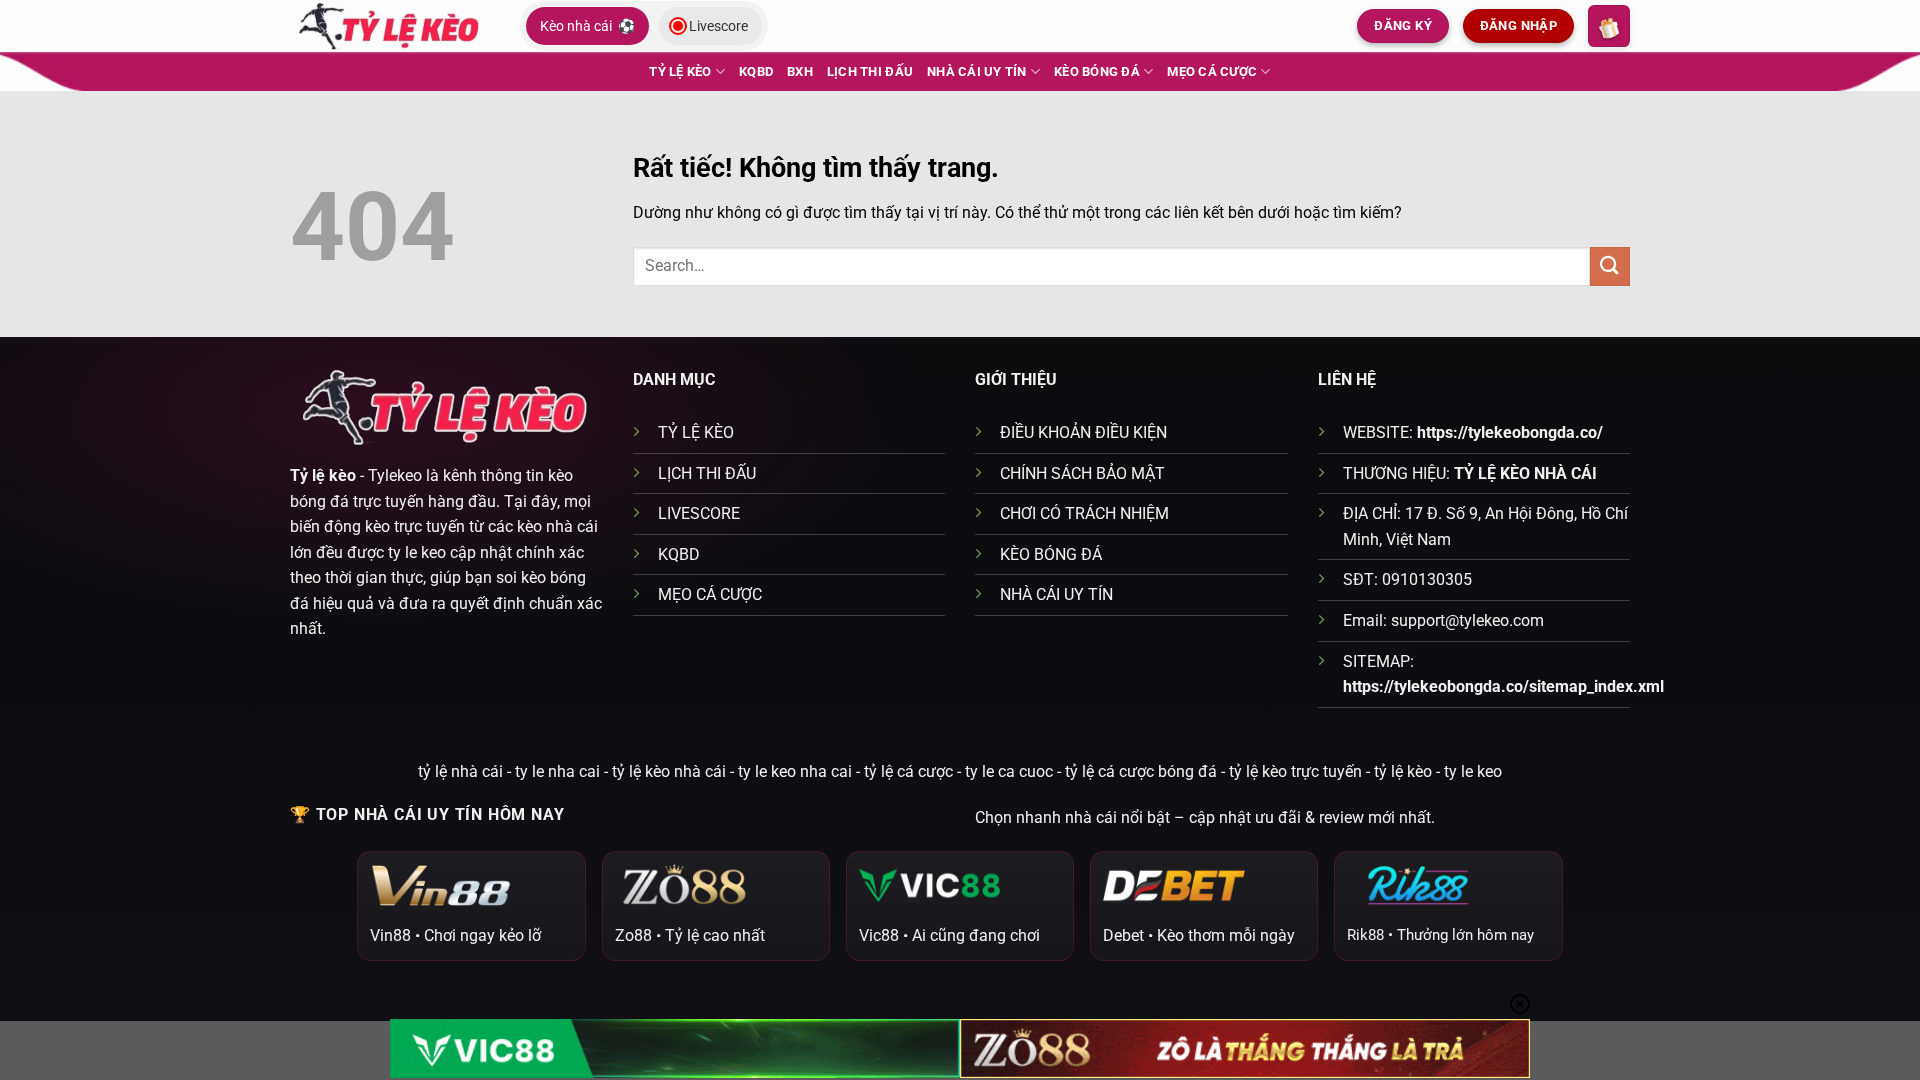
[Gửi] (1610, 266)
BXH (800, 71)
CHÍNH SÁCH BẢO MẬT (1082, 473)
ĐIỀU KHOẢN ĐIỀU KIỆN (1083, 432)
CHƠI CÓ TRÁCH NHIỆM (1084, 513)
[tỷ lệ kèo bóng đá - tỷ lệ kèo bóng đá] (390, 25)
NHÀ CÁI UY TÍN (977, 71)
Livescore (718, 26)
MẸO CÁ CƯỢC (1212, 71)
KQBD (756, 71)
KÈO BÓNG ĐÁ (1097, 71)
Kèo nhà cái (587, 26)
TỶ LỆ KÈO (680, 71)
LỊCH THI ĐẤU (870, 71)
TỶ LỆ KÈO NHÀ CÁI (1525, 473)
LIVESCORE (699, 513)
